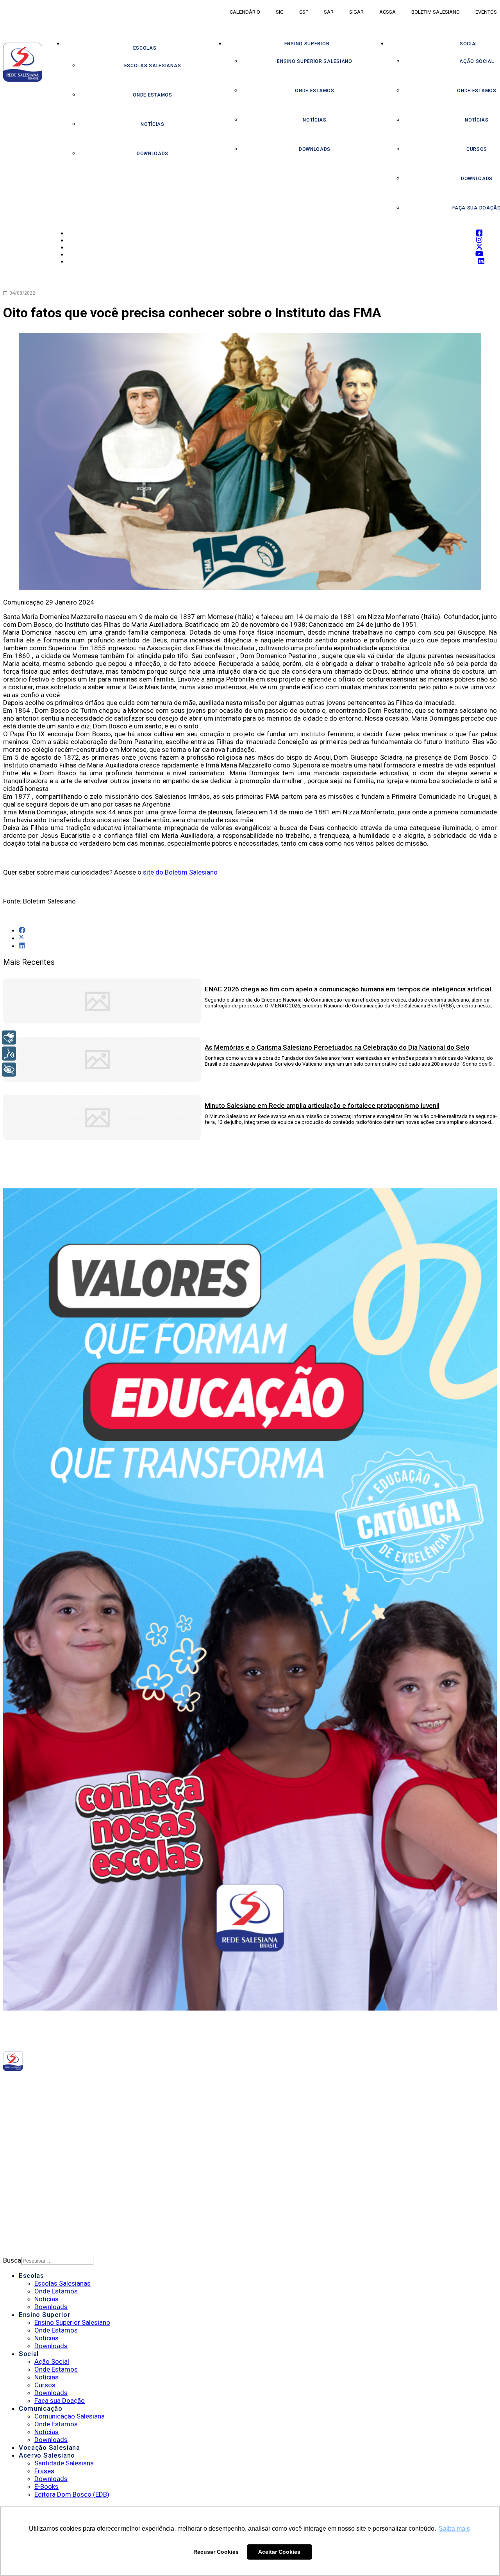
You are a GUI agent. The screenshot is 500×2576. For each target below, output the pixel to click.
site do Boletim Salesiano (180, 872)
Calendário (245, 12)
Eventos (486, 12)
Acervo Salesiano (47, 2455)
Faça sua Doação (60, 2401)
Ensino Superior (307, 44)
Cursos (45, 2385)
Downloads (153, 154)
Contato (32, 2207)
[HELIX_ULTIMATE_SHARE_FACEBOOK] (22, 930)
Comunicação (41, 2408)
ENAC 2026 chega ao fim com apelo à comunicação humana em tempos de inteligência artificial (348, 989)
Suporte (32, 2197)
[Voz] (9, 1054)
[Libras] (9, 1038)
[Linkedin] (139, 2083)
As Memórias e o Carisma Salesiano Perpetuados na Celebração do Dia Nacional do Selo (337, 1047)
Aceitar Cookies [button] (279, 2552)
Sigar (356, 12)
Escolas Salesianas (153, 66)
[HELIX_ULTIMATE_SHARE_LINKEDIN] (22, 946)
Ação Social (52, 2361)
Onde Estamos (152, 95)
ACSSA (387, 12)
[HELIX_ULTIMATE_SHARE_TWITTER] (21, 938)
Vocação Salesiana (49, 2447)
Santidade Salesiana (64, 2463)
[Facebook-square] (111, 2083)
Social (29, 2354)
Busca (12, 2260)
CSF (304, 12)
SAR (329, 12)
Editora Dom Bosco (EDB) (72, 2494)
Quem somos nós (45, 2123)
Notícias (153, 124)
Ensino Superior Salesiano (315, 61)
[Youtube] (132, 2083)
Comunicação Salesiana (70, 2416)
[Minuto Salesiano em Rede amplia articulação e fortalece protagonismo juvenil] (102, 1138)
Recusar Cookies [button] (216, 2552)
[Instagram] (118, 2083)
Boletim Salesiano (436, 12)
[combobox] (57, 2261)
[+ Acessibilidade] (9, 1070)
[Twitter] (124, 2083)
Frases (44, 2471)
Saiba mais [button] (454, 2529)
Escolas (145, 48)
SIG (280, 12)
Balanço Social (43, 2133)
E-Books (46, 2487)
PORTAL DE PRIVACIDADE (53, 2177)
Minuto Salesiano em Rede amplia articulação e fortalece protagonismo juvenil (322, 1106)
